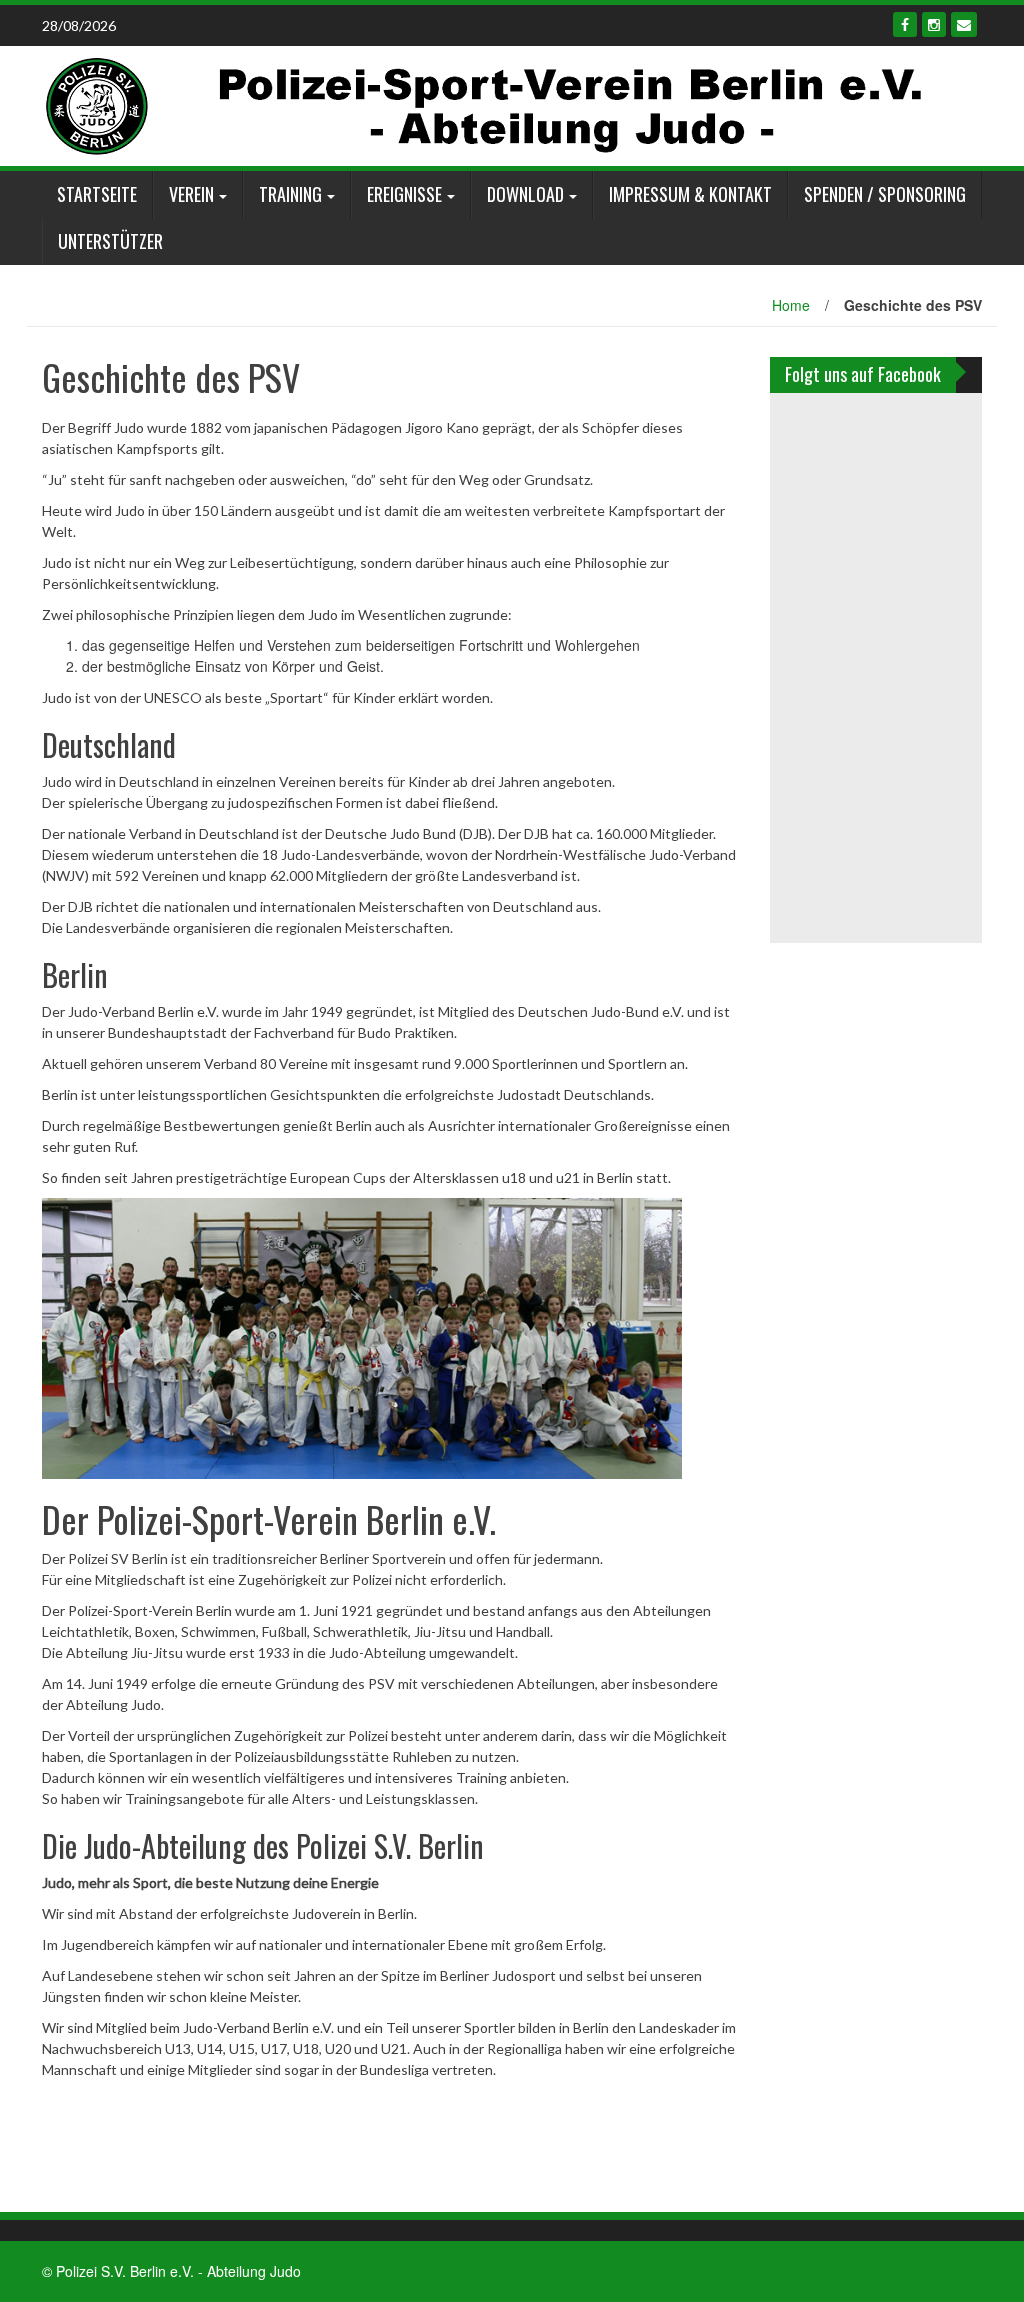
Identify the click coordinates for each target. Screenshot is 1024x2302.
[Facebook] (905, 24)
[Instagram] (934, 24)
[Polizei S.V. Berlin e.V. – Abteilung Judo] (484, 104)
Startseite (97, 194)
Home (791, 305)
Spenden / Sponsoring (885, 194)
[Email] (964, 24)
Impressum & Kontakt (690, 194)
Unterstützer (110, 241)
